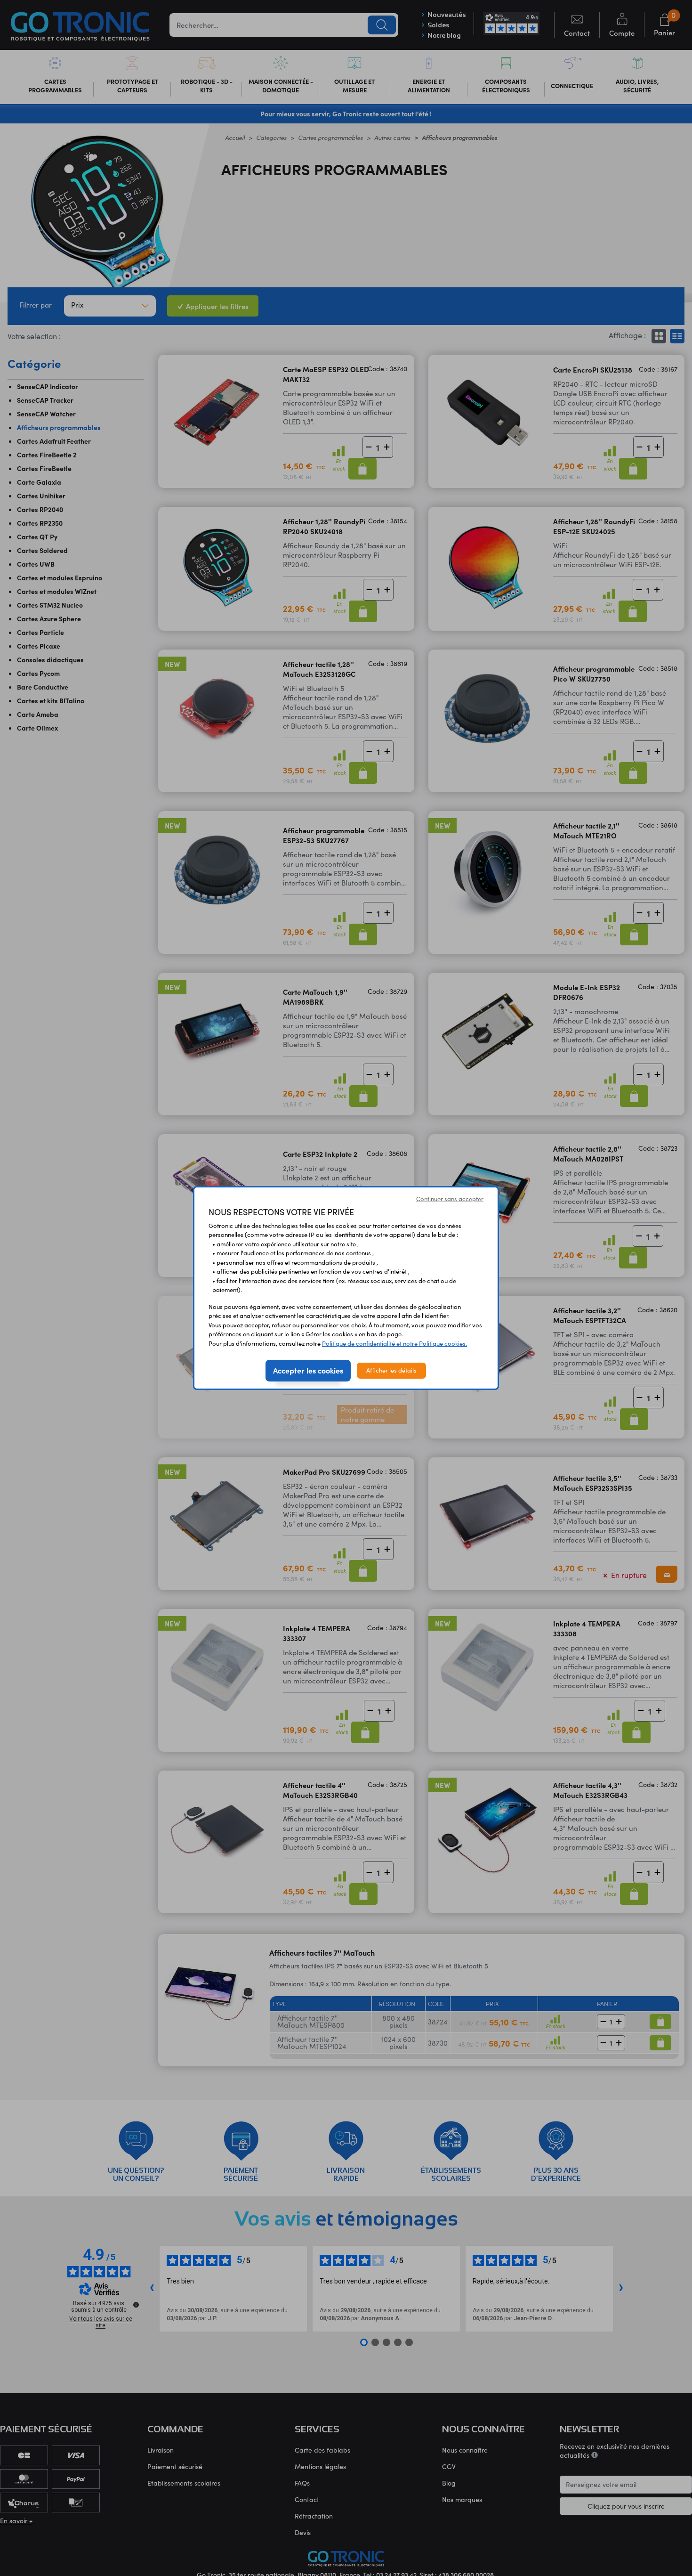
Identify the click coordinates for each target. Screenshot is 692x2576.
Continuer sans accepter (450, 1199)
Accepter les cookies (308, 1370)
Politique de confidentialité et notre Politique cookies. (394, 1343)
